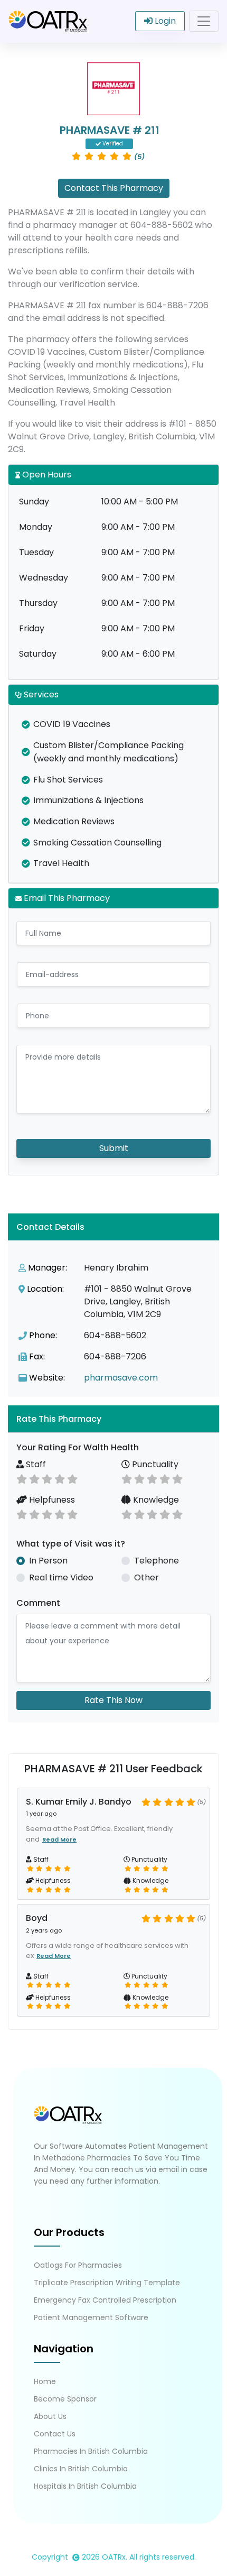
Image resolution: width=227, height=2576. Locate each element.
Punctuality (154, 1464)
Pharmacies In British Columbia (91, 2451)
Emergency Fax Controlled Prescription (105, 2300)
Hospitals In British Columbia (85, 2486)
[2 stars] (34, 1478)
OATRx (114, 2557)
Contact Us (55, 2434)
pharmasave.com (121, 1378)
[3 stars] (47, 1478)
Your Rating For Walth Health (78, 1447)
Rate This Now (113, 1700)
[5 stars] (72, 1478)
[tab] (113, 1419)
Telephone (157, 1561)
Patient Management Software (91, 2317)
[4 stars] (60, 1478)
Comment (38, 1603)
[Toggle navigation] (204, 21)
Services (40, 694)
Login (164, 21)
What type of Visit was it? (71, 1544)
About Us (50, 2416)
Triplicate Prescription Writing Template (107, 2283)
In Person (48, 1561)
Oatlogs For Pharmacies (78, 2265)
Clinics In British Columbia (81, 2469)
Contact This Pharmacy (114, 188)
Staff (35, 1464)
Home (45, 2381)
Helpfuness (51, 1500)
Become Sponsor (65, 2399)
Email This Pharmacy (66, 898)
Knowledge (155, 1500)
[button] (113, 1419)
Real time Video (61, 1577)
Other (146, 1577)
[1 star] (22, 1478)
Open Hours (46, 475)
